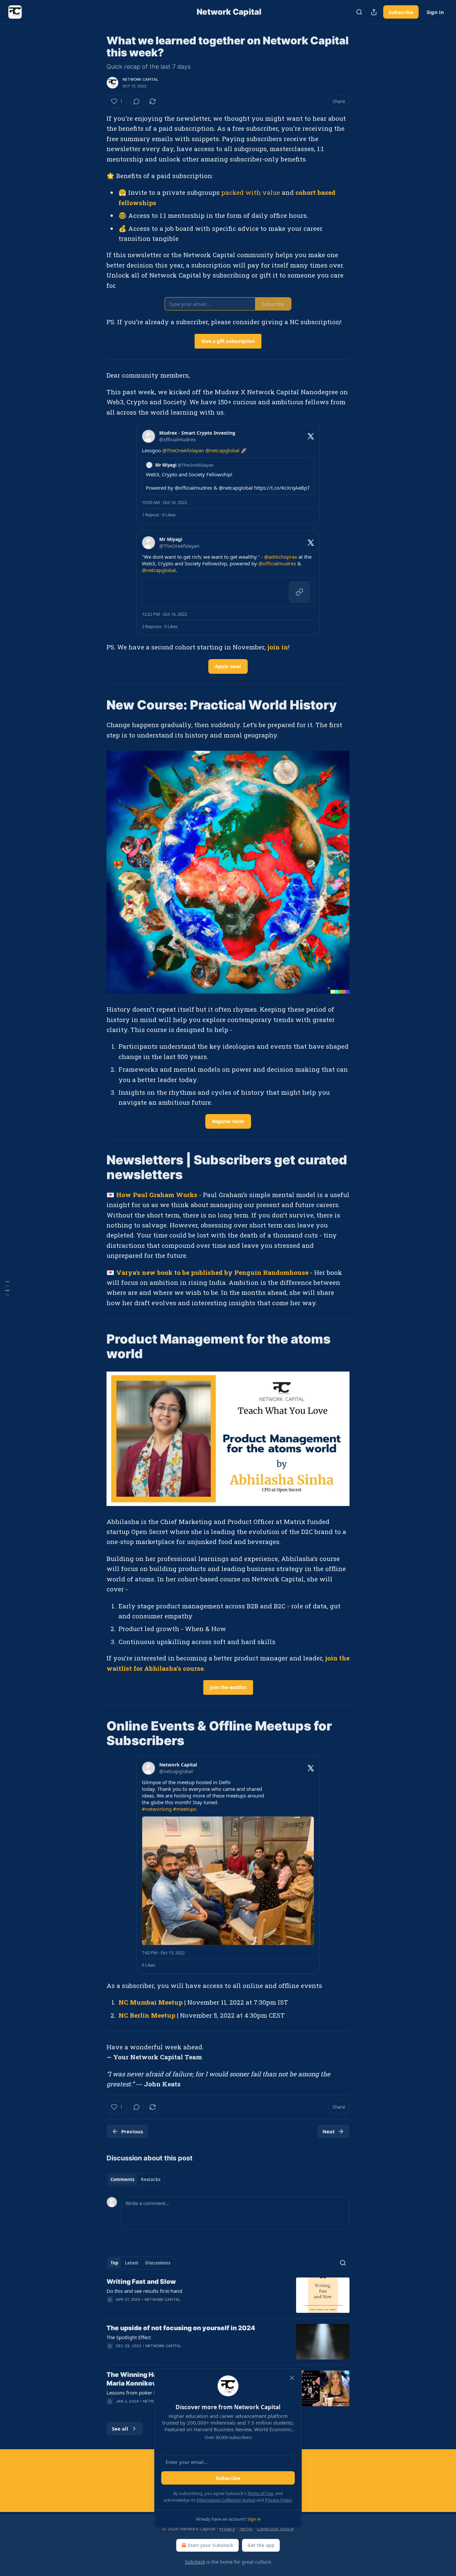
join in (278, 647)
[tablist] (135, 2179)
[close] (292, 2378)
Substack (195, 2562)
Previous (132, 2131)
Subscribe (401, 12)
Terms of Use (260, 2493)
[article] (228, 2295)
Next (329, 2131)
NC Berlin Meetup (147, 2015)
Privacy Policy (278, 2500)
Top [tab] (114, 2263)
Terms (246, 2528)
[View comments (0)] (137, 101)
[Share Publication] (374, 12)
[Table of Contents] (7, 1288)
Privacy (227, 2528)
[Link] (97, 705)
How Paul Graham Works (157, 1195)
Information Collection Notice (226, 2500)
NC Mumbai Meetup (151, 2002)
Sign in (435, 12)
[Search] (359, 12)
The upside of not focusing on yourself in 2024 (181, 2328)
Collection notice (275, 2528)
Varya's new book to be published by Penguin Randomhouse (212, 1272)
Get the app (261, 2545)
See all (120, 2429)
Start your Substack (210, 2545)
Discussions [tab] (158, 2263)
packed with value (251, 192)
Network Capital (140, 79)
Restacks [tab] (151, 2179)
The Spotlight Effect (129, 2337)
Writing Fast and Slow (141, 2282)
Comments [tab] (122, 2179)
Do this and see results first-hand (144, 2291)
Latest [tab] (132, 2263)
